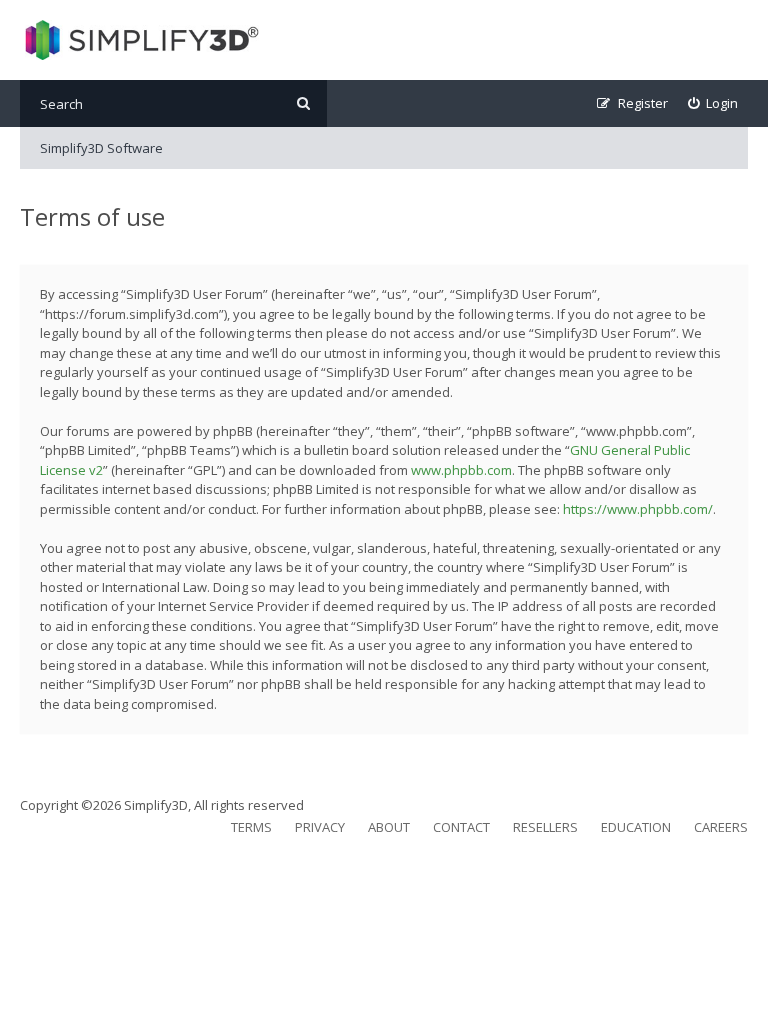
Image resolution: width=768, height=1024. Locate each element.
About (389, 827)
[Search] (303, 103)
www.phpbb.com (461, 470)
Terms (251, 827)
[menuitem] (713, 103)
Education (636, 827)
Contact (461, 827)
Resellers (545, 827)
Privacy (320, 827)
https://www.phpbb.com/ (638, 509)
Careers (721, 827)
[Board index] (139, 40)
